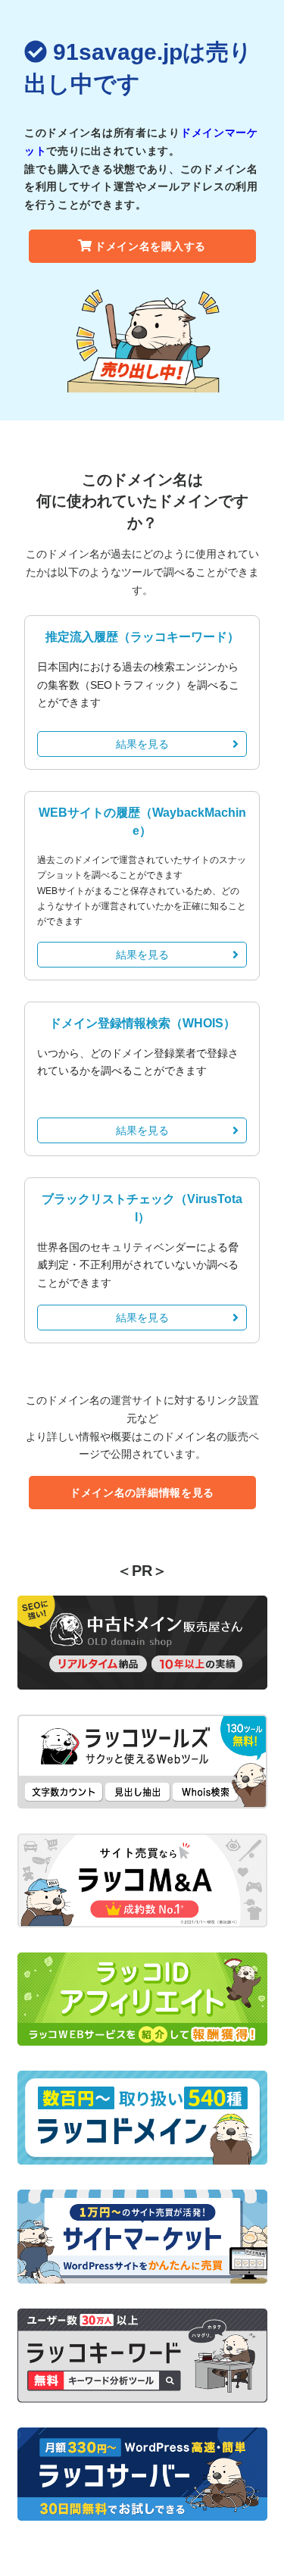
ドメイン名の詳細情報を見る (142, 1493)
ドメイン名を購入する (150, 246)
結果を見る (142, 744)
